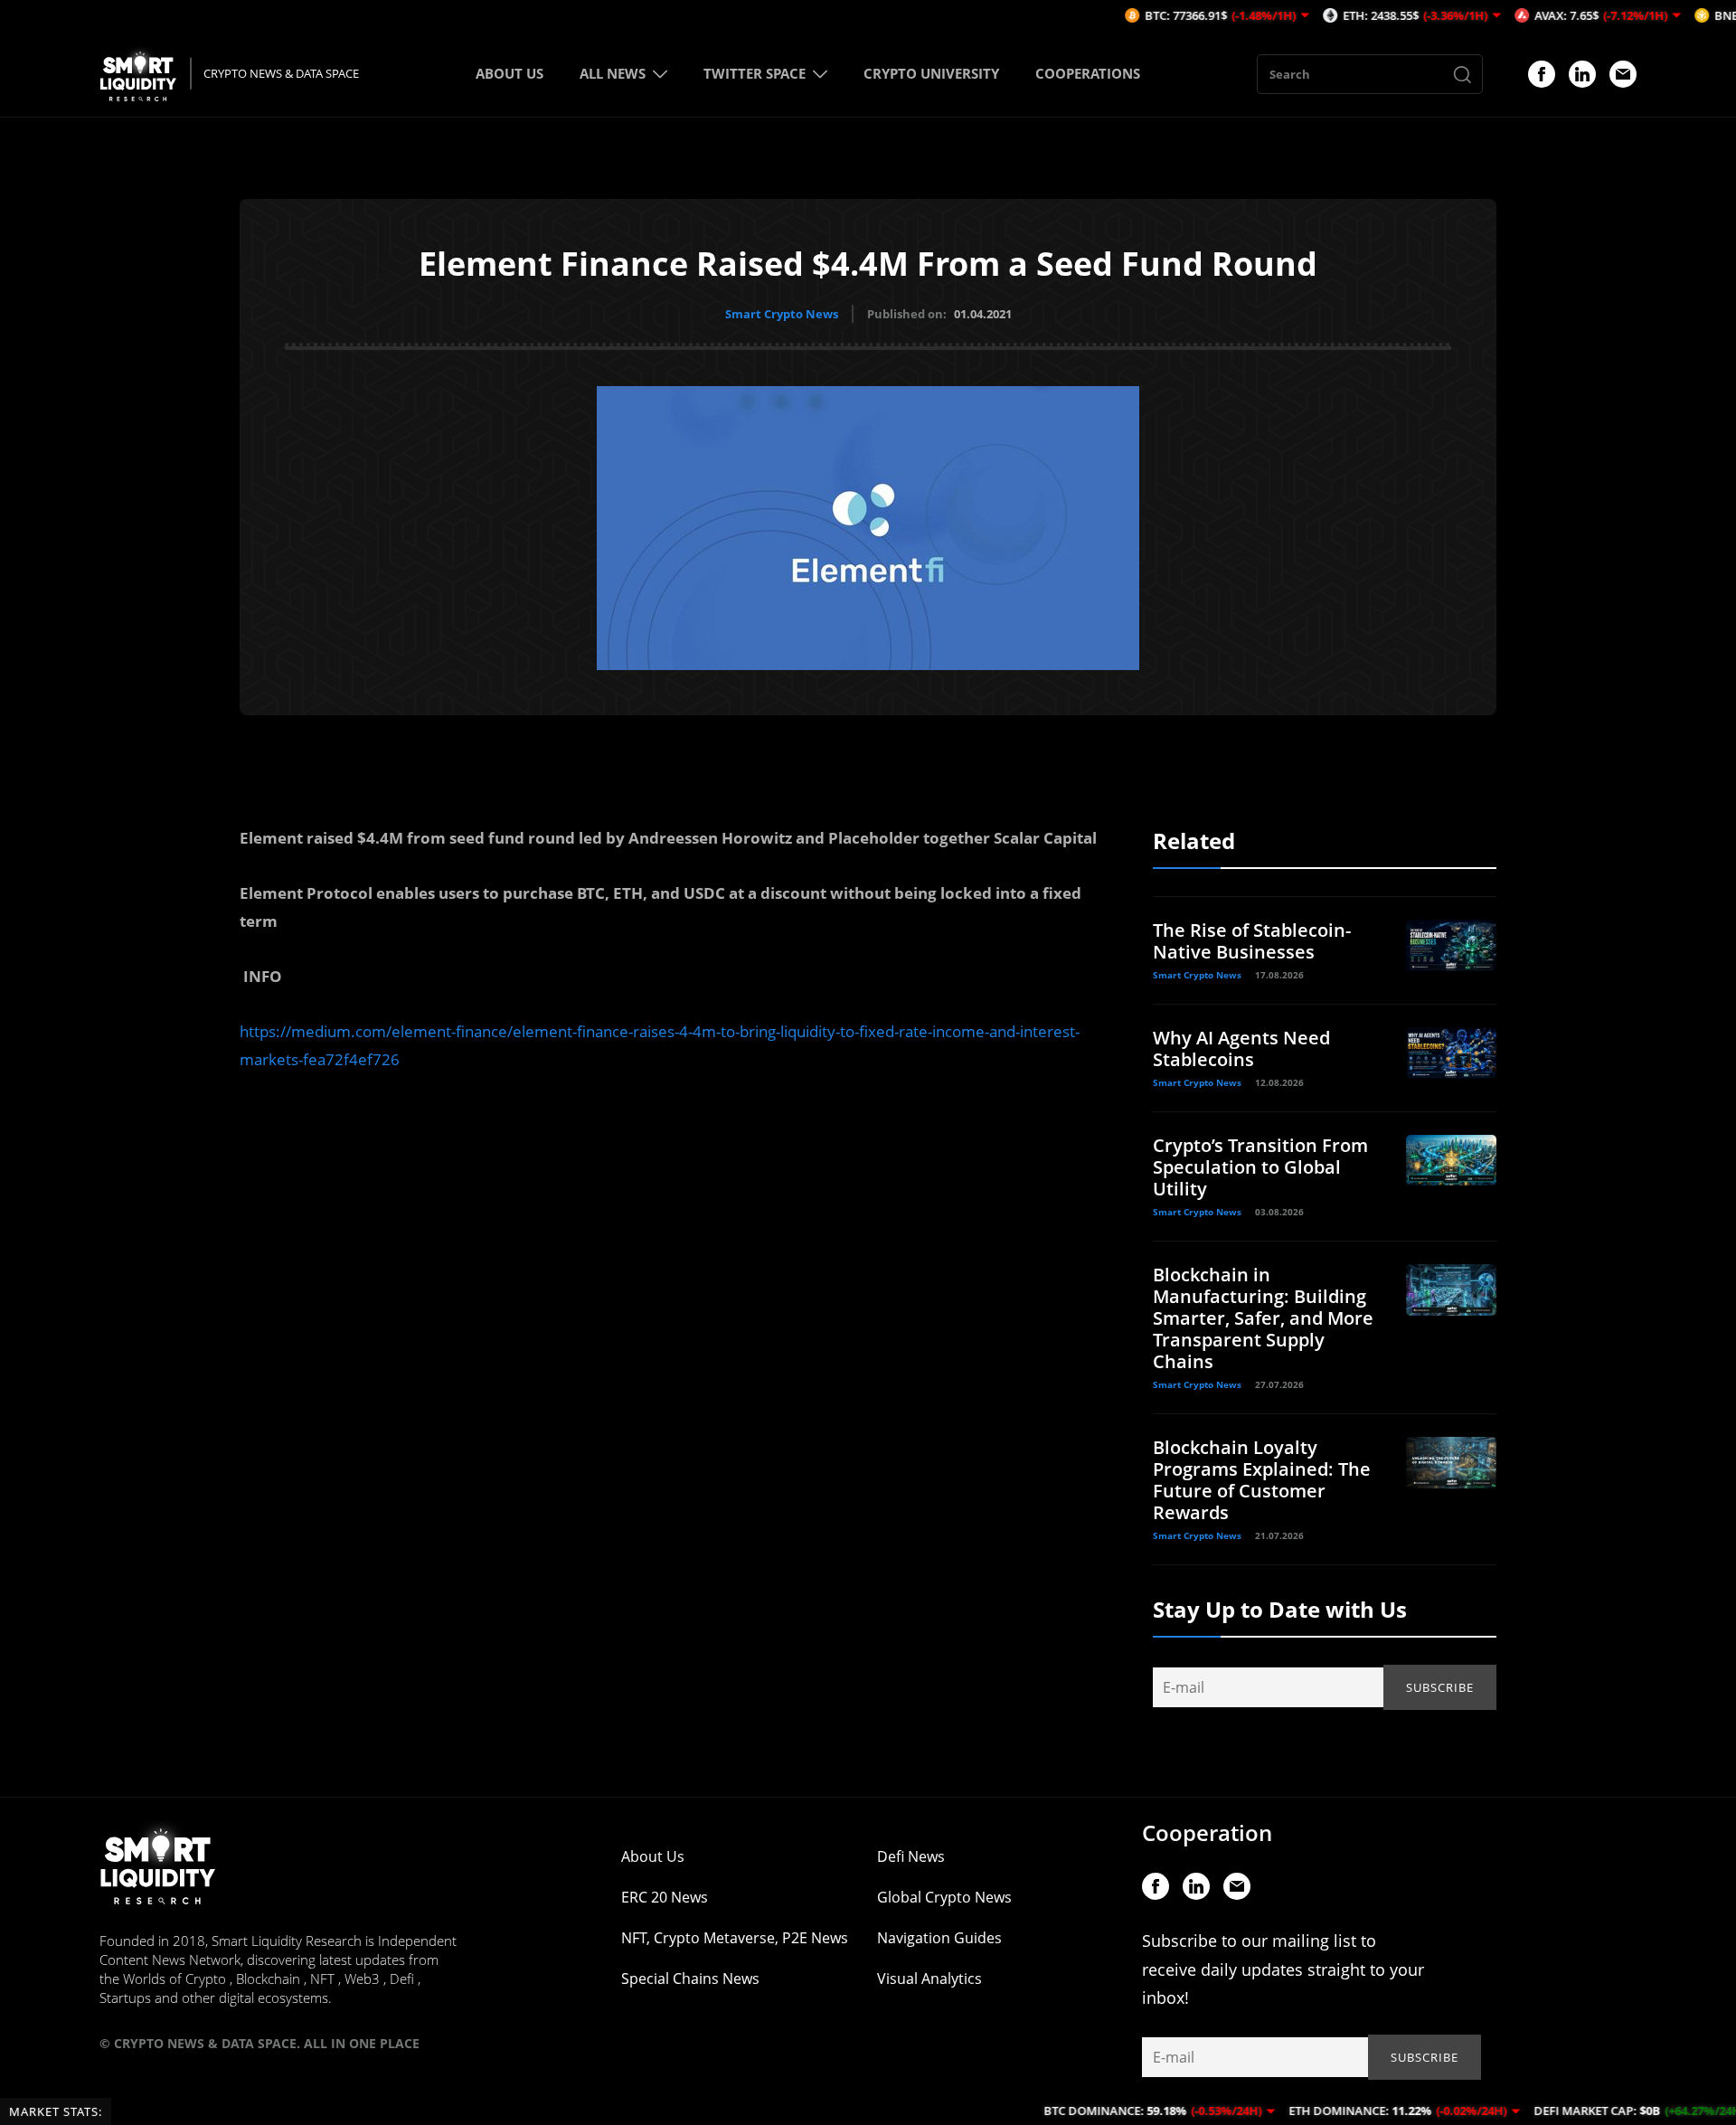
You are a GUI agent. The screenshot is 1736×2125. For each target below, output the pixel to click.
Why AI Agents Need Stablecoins (1241, 1048)
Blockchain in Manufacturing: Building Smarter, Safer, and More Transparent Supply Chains (1263, 1318)
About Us (653, 1856)
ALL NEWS (613, 73)
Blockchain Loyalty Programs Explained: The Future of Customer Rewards (1262, 1480)
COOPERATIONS (1088, 73)
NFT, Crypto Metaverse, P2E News (735, 1938)
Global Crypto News (944, 1897)
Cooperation (1207, 1832)
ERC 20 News (665, 1897)
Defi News (911, 1856)
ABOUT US (509, 73)
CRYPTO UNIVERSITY (931, 73)
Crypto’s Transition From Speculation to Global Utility (1260, 1167)
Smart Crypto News (782, 314)
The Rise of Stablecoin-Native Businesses (1252, 941)
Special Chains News (690, 1979)
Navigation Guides (939, 1938)
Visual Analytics (929, 1979)
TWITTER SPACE (755, 73)
